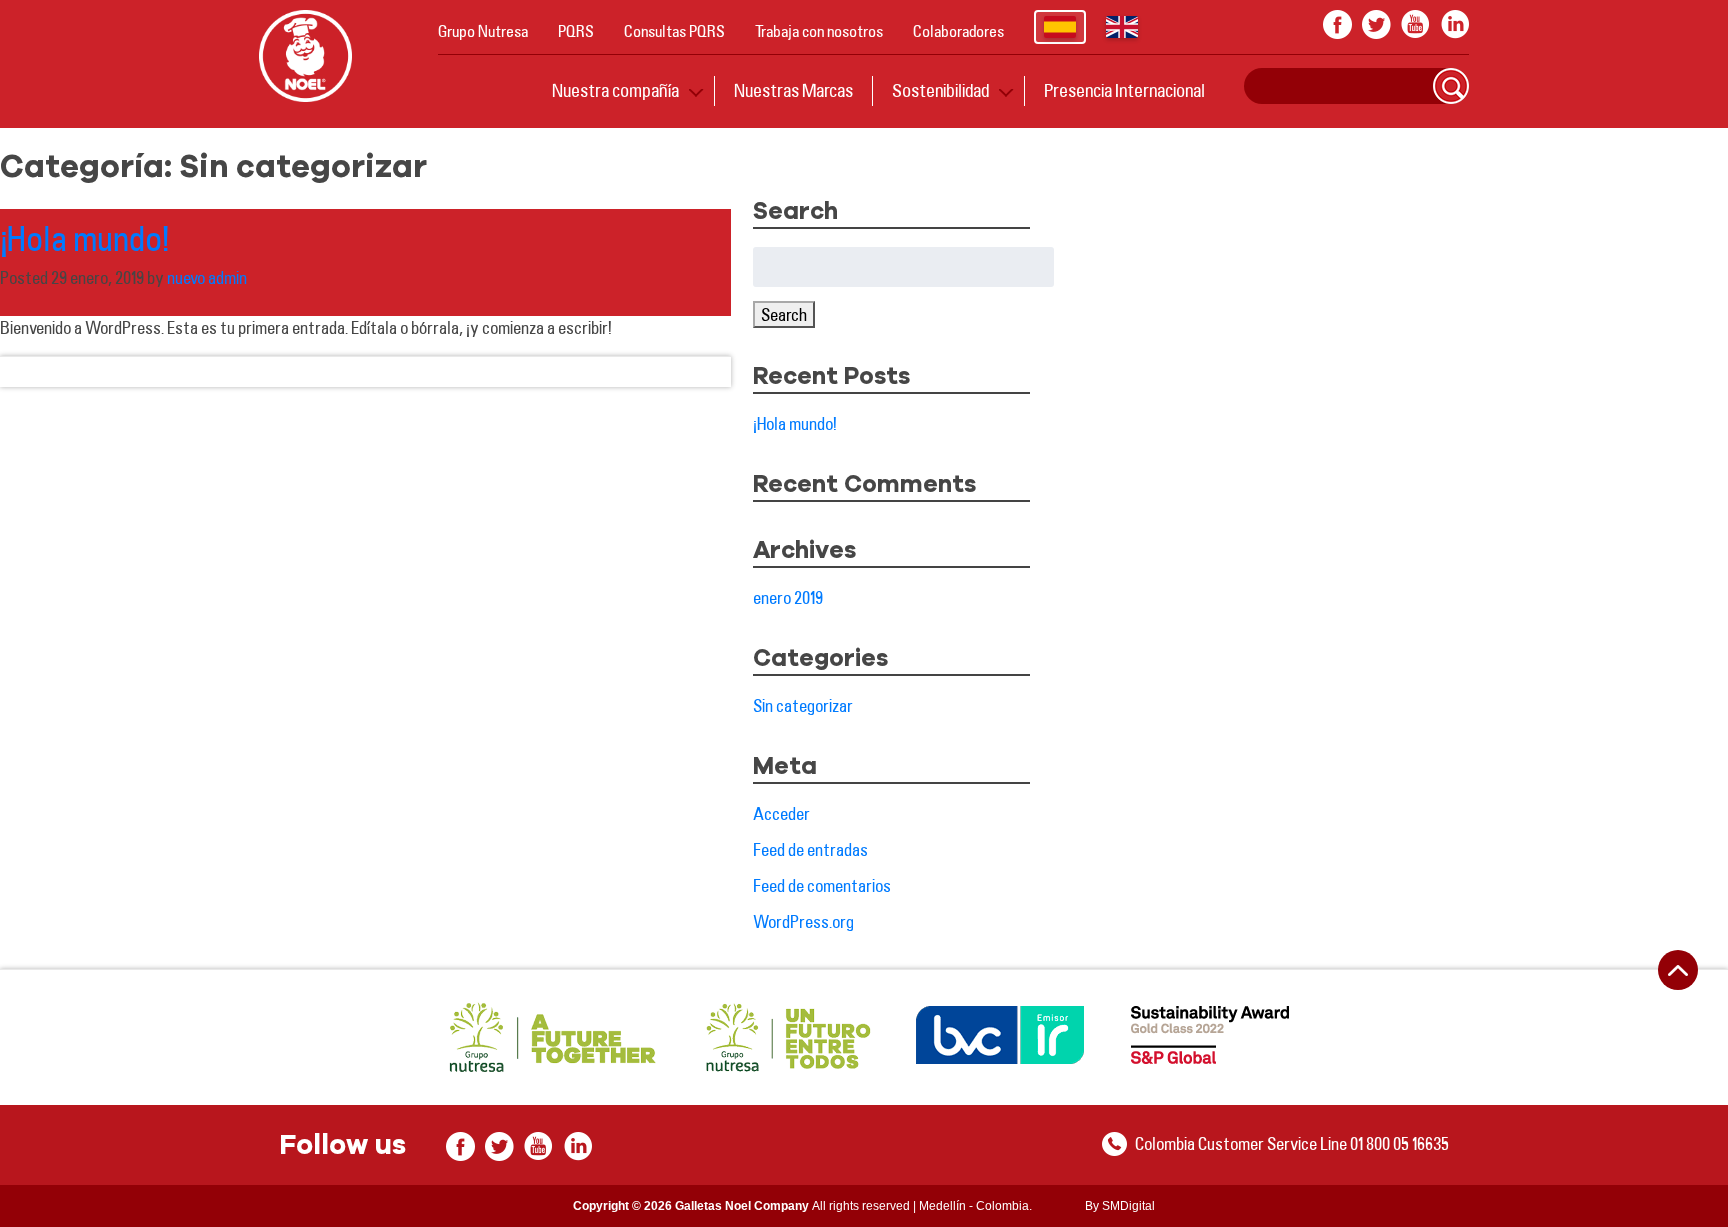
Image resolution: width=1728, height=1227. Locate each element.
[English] (1122, 27)
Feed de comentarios (822, 885)
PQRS (576, 31)
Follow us (342, 1146)
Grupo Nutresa (483, 31)
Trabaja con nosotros (819, 31)
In (1454, 24)
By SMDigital (1120, 1206)
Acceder (781, 813)
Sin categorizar (803, 705)
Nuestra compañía (615, 90)
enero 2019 (788, 597)
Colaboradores (958, 31)
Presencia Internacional (1124, 90)
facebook (1337, 24)
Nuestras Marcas (793, 90)
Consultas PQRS (674, 31)
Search (1451, 86)
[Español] (1060, 27)
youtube (1415, 24)
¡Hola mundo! (84, 238)
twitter (1376, 24)
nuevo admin (207, 277)
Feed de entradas (810, 849)
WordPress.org (803, 921)
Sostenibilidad (940, 90)
